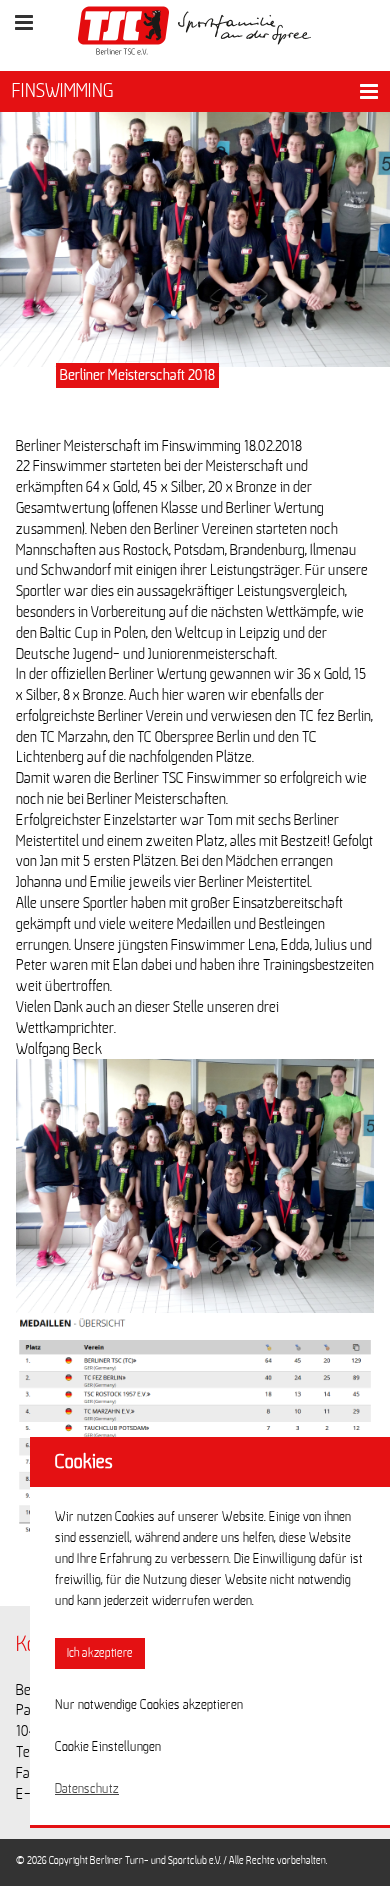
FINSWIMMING (63, 91)
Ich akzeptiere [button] (100, 1653)
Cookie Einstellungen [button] (108, 1747)
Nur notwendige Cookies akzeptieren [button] (149, 1705)
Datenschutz (87, 1789)
